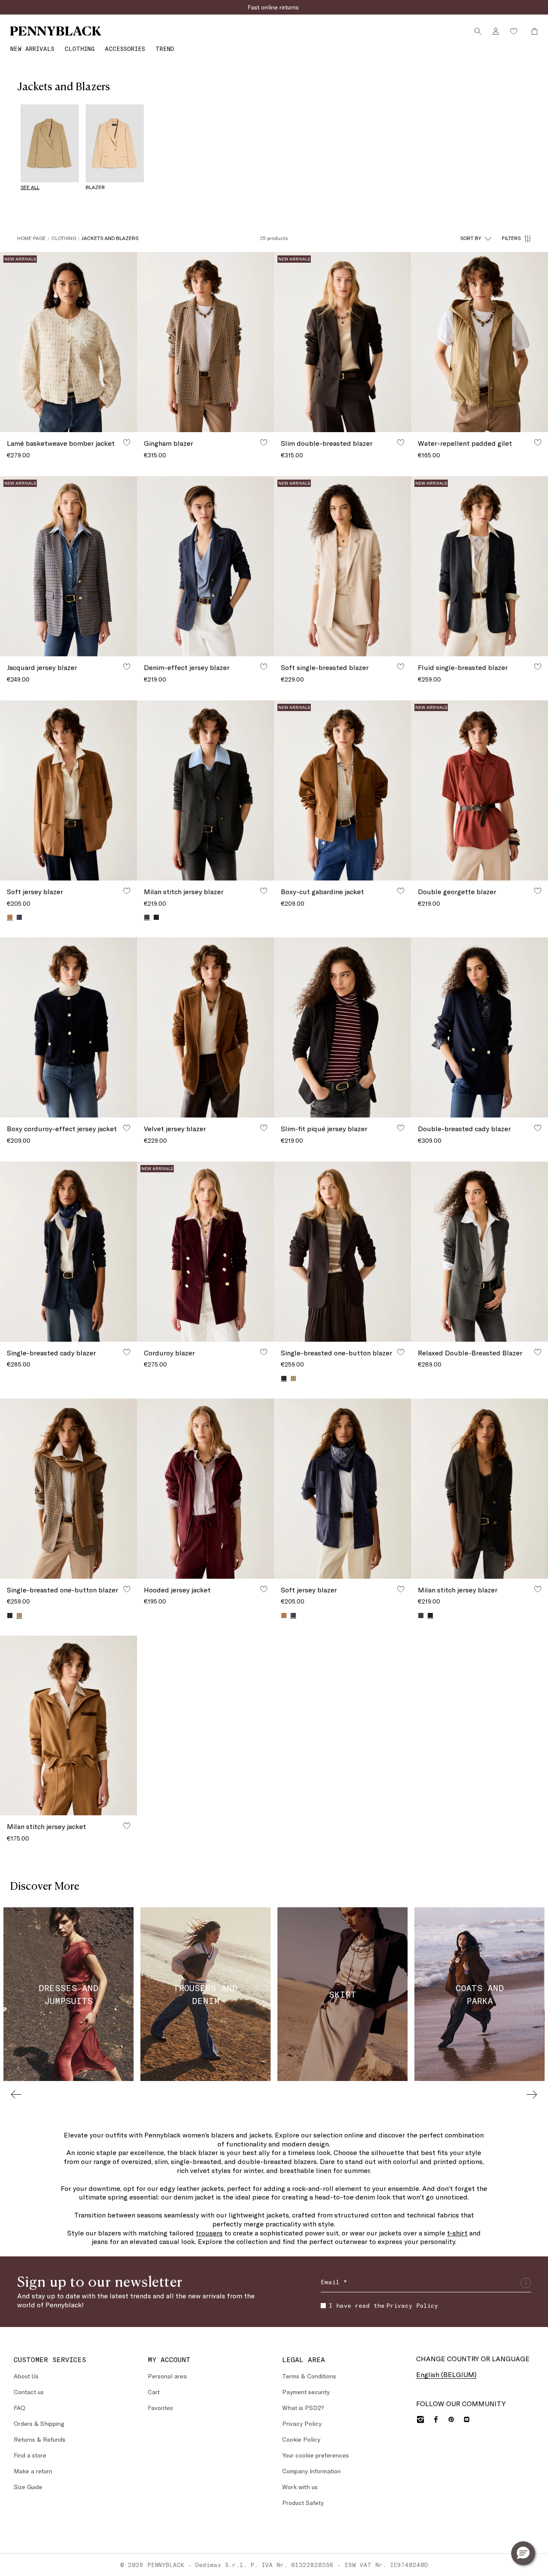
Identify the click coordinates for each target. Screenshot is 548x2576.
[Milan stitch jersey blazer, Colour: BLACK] (156, 917)
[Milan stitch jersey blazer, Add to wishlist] (264, 891)
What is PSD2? (303, 2408)
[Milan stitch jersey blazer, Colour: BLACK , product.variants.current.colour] (430, 1615)
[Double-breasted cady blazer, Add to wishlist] (538, 1128)
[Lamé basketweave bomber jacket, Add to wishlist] (127, 442)
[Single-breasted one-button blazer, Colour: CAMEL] (293, 1378)
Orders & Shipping (39, 2423)
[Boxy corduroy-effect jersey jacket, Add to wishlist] (127, 1128)
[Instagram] (420, 2419)
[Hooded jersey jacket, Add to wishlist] (264, 1589)
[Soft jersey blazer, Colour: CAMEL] (284, 1616)
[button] (523, 2553)
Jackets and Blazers (110, 238)
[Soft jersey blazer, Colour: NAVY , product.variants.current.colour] (293, 1615)
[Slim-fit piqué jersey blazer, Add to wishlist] (401, 1128)
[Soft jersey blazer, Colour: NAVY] (19, 917)
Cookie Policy (301, 2439)
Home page (31, 238)
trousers (209, 2233)
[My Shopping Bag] (532, 31)
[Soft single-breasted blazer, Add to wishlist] (401, 667)
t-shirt (457, 2233)
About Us (26, 2376)
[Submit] (526, 2283)
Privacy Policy (412, 2305)
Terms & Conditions (309, 2376)
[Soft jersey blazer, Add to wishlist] (127, 891)
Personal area (167, 2376)
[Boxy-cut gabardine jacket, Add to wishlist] (401, 891)
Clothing (64, 238)
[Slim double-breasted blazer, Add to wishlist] (401, 442)
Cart (154, 2392)
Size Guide (28, 2487)
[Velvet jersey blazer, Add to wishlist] (264, 1128)
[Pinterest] (451, 2419)
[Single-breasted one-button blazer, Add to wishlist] (401, 1352)
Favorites (160, 2408)
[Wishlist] (514, 31)
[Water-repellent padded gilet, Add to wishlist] (538, 442)
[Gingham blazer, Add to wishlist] (264, 442)
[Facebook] (436, 2419)
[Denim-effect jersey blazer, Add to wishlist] (264, 667)
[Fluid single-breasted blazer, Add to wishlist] (538, 667)
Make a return (33, 2471)
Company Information (311, 2471)
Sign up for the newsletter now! (274, 7)
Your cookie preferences (316, 2455)
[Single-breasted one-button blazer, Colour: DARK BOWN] (10, 1616)
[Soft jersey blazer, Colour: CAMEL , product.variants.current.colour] (10, 917)
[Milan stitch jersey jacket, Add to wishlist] (127, 1826)
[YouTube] (467, 2419)
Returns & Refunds (40, 2439)
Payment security (306, 2392)
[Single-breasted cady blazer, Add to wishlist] (127, 1352)
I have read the (383, 2305)
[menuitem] (32, 49)
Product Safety (303, 2503)
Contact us (29, 2392)
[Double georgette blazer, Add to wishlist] (538, 891)
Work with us (300, 2487)
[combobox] (476, 238)
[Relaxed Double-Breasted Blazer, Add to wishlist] (538, 1352)
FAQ (19, 2408)
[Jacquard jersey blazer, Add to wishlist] (127, 667)
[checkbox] (323, 2306)
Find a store (30, 2455)
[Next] (532, 2094)
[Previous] (16, 2094)
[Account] (496, 31)
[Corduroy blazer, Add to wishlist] (264, 1352)
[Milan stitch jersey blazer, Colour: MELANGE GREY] (421, 1616)
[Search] (478, 31)
